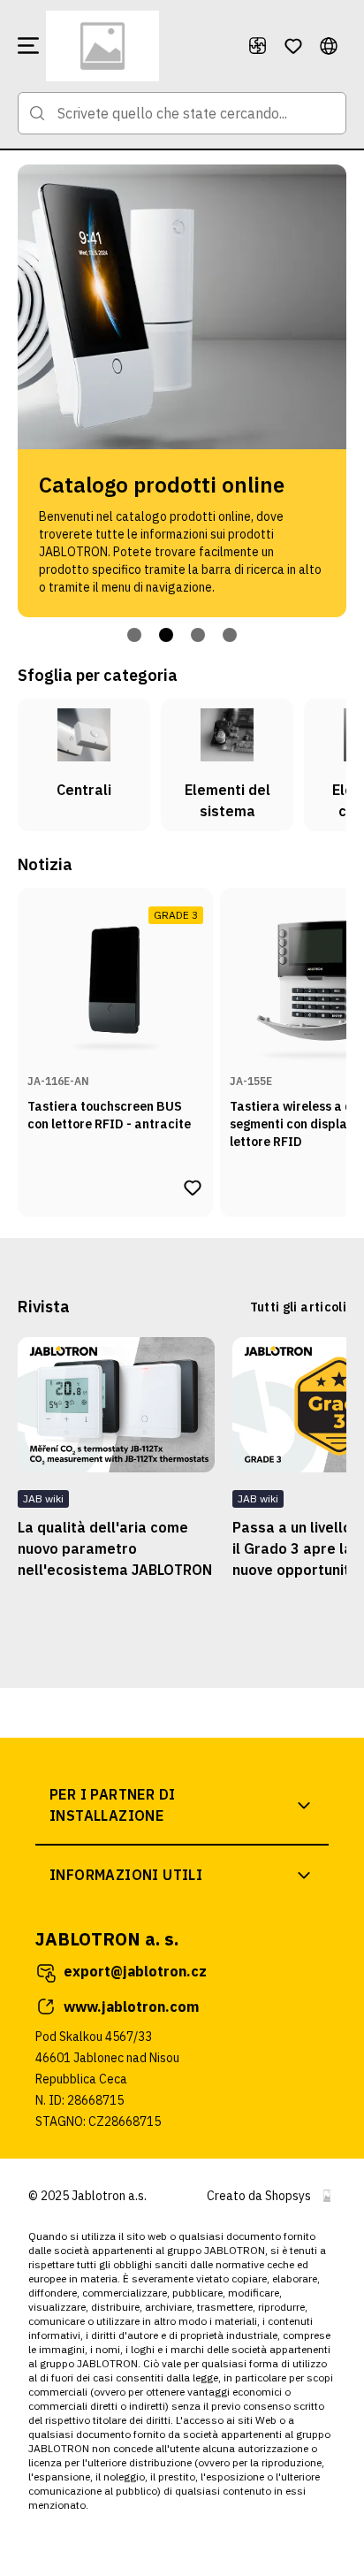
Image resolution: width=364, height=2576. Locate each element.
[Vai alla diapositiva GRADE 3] (166, 635)
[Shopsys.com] (327, 2196)
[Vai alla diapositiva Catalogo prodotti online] (134, 635)
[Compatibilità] (258, 46)
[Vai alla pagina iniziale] (140, 46)
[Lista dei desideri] (293, 46)
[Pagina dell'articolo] (116, 1405)
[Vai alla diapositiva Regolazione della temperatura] (230, 635)
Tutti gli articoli (298, 1307)
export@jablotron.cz (135, 1971)
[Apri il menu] (28, 46)
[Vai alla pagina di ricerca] (37, 113)
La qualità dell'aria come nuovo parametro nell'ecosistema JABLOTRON (115, 1548)
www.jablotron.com (131, 2007)
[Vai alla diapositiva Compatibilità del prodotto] (198, 635)
